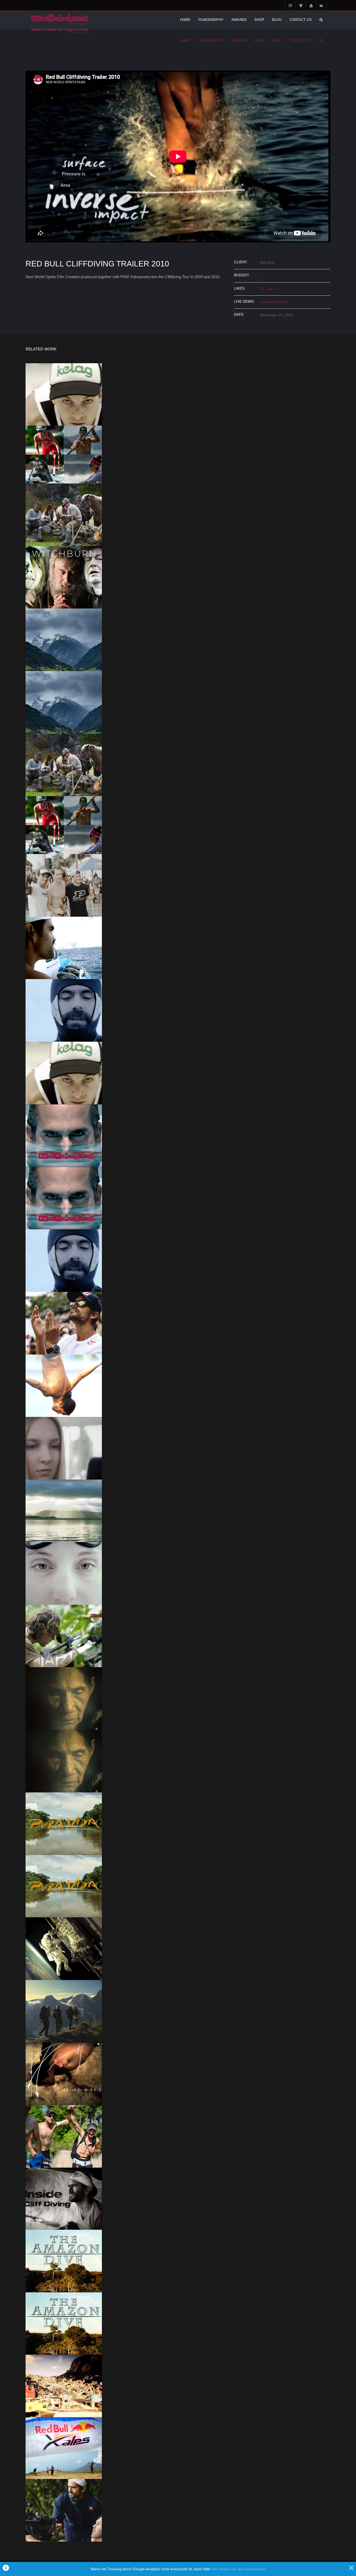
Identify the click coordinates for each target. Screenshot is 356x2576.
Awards (239, 20)
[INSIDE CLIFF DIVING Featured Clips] (64, 885)
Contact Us (301, 20)
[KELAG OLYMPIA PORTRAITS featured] (64, 455)
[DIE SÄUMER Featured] (64, 765)
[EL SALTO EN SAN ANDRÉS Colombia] (64, 1136)
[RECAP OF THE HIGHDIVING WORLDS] (64, 1386)
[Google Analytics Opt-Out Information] (6, 2569)
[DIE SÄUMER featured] (64, 515)
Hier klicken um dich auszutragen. (239, 2569)
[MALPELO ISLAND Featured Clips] (64, 948)
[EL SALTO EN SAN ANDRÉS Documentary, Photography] (64, 1198)
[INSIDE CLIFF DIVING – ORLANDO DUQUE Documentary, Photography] (64, 2199)
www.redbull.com (274, 302)
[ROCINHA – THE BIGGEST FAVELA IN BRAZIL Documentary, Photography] (64, 2386)
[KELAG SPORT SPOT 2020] (64, 395)
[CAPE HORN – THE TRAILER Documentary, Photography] (64, 1511)
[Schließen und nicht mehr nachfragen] (351, 2569)
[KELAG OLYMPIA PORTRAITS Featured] (64, 825)
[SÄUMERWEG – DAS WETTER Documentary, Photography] (64, 702)
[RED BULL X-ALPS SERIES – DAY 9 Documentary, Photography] (64, 2136)
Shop (259, 20)
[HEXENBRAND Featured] (64, 577)
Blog (277, 20)
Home (185, 20)
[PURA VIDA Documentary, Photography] (64, 1886)
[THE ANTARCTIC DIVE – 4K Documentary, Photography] (64, 1261)
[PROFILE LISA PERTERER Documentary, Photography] (64, 1573)
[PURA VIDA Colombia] (64, 1824)
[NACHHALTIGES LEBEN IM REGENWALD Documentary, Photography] (64, 1636)
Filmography (211, 20)
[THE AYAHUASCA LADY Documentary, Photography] (64, 1761)
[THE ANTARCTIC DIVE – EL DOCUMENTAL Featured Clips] (64, 1010)
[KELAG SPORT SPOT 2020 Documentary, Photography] (64, 1073)
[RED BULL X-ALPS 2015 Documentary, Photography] (64, 2448)
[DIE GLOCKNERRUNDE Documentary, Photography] (64, 2011)
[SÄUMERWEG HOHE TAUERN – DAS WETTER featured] (64, 640)
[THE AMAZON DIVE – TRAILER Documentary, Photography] (64, 2324)
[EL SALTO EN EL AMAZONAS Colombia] (64, 2261)
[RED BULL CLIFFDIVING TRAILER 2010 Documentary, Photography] (64, 2074)
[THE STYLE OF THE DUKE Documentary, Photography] (64, 1323)
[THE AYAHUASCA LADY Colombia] (64, 1698)
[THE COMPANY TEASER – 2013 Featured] (64, 1949)
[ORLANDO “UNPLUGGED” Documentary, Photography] (64, 2510)
